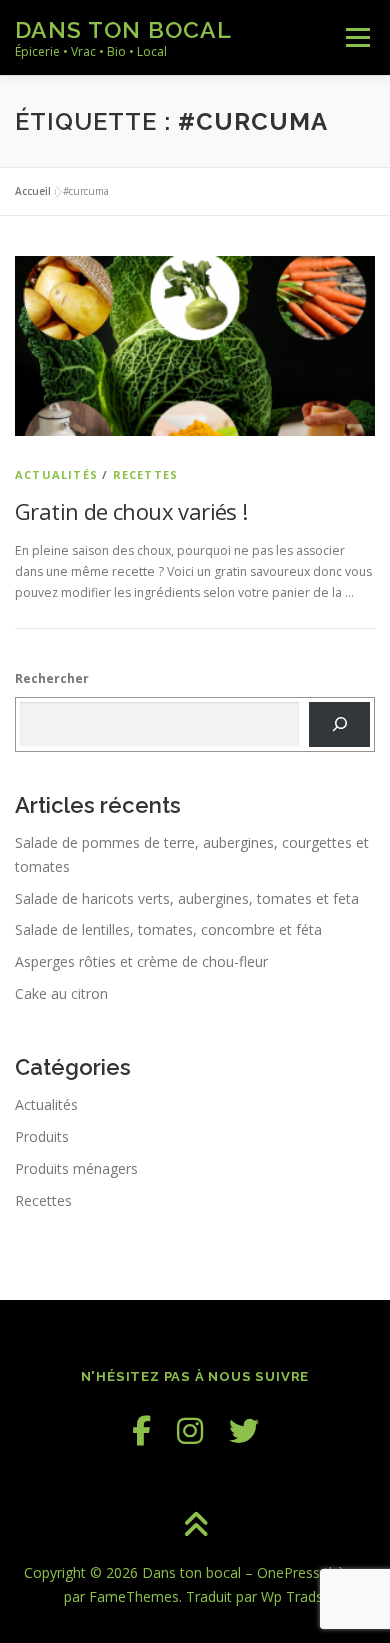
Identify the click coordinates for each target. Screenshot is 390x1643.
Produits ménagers (76, 1168)
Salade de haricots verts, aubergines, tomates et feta (187, 898)
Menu (356, 37)
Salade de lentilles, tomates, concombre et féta (168, 929)
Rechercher (52, 678)
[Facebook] (141, 1430)
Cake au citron (61, 993)
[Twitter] (244, 1430)
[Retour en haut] (195, 1526)
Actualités (56, 474)
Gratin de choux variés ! (131, 511)
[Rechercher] (339, 724)
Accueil (33, 191)
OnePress (288, 1572)
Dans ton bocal (123, 29)
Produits (42, 1136)
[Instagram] (190, 1430)
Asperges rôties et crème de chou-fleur (141, 961)
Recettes (146, 474)
